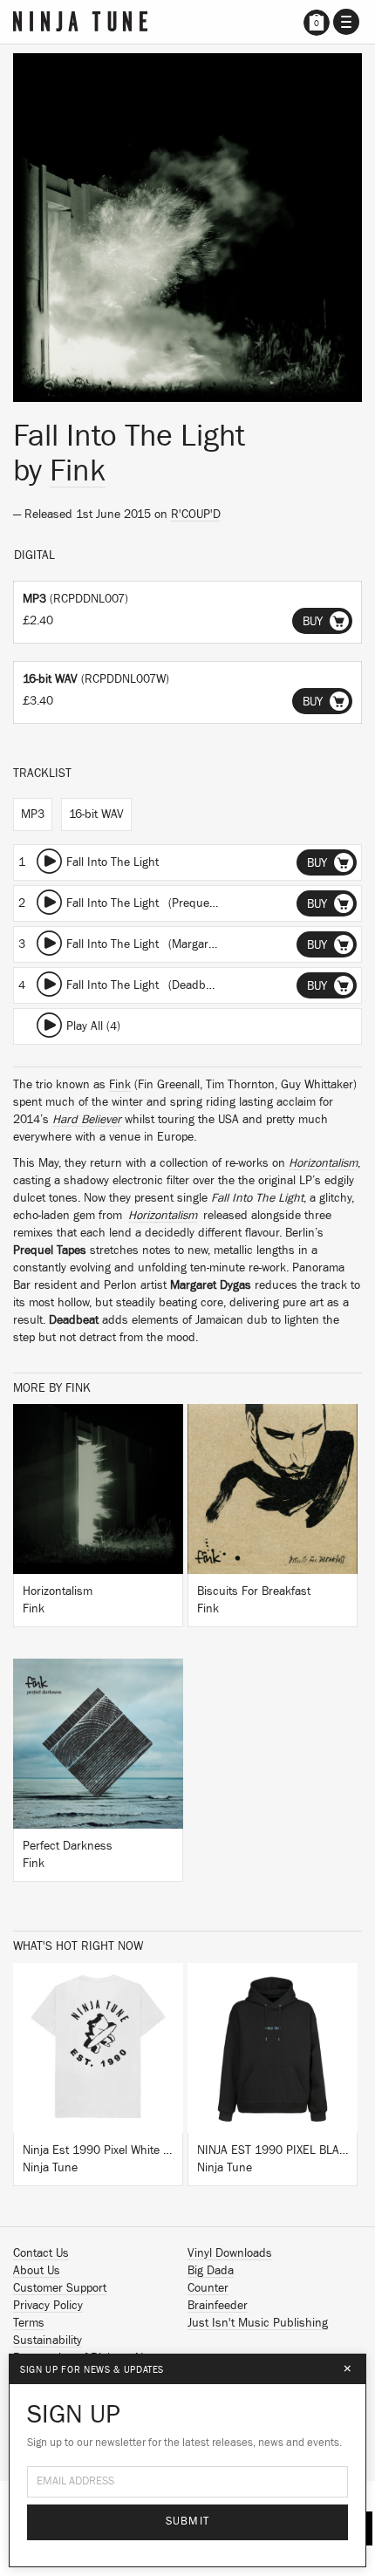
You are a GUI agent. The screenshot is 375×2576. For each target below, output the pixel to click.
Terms (29, 2323)
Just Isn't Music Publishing (258, 2323)
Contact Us (41, 2253)
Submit (188, 2521)
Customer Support (60, 2288)
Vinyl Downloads (230, 2253)
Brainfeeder (218, 2306)
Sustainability (48, 2341)
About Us (37, 2271)
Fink (78, 471)
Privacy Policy (48, 2306)
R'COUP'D (196, 515)
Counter (208, 2288)
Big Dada (211, 2271)
